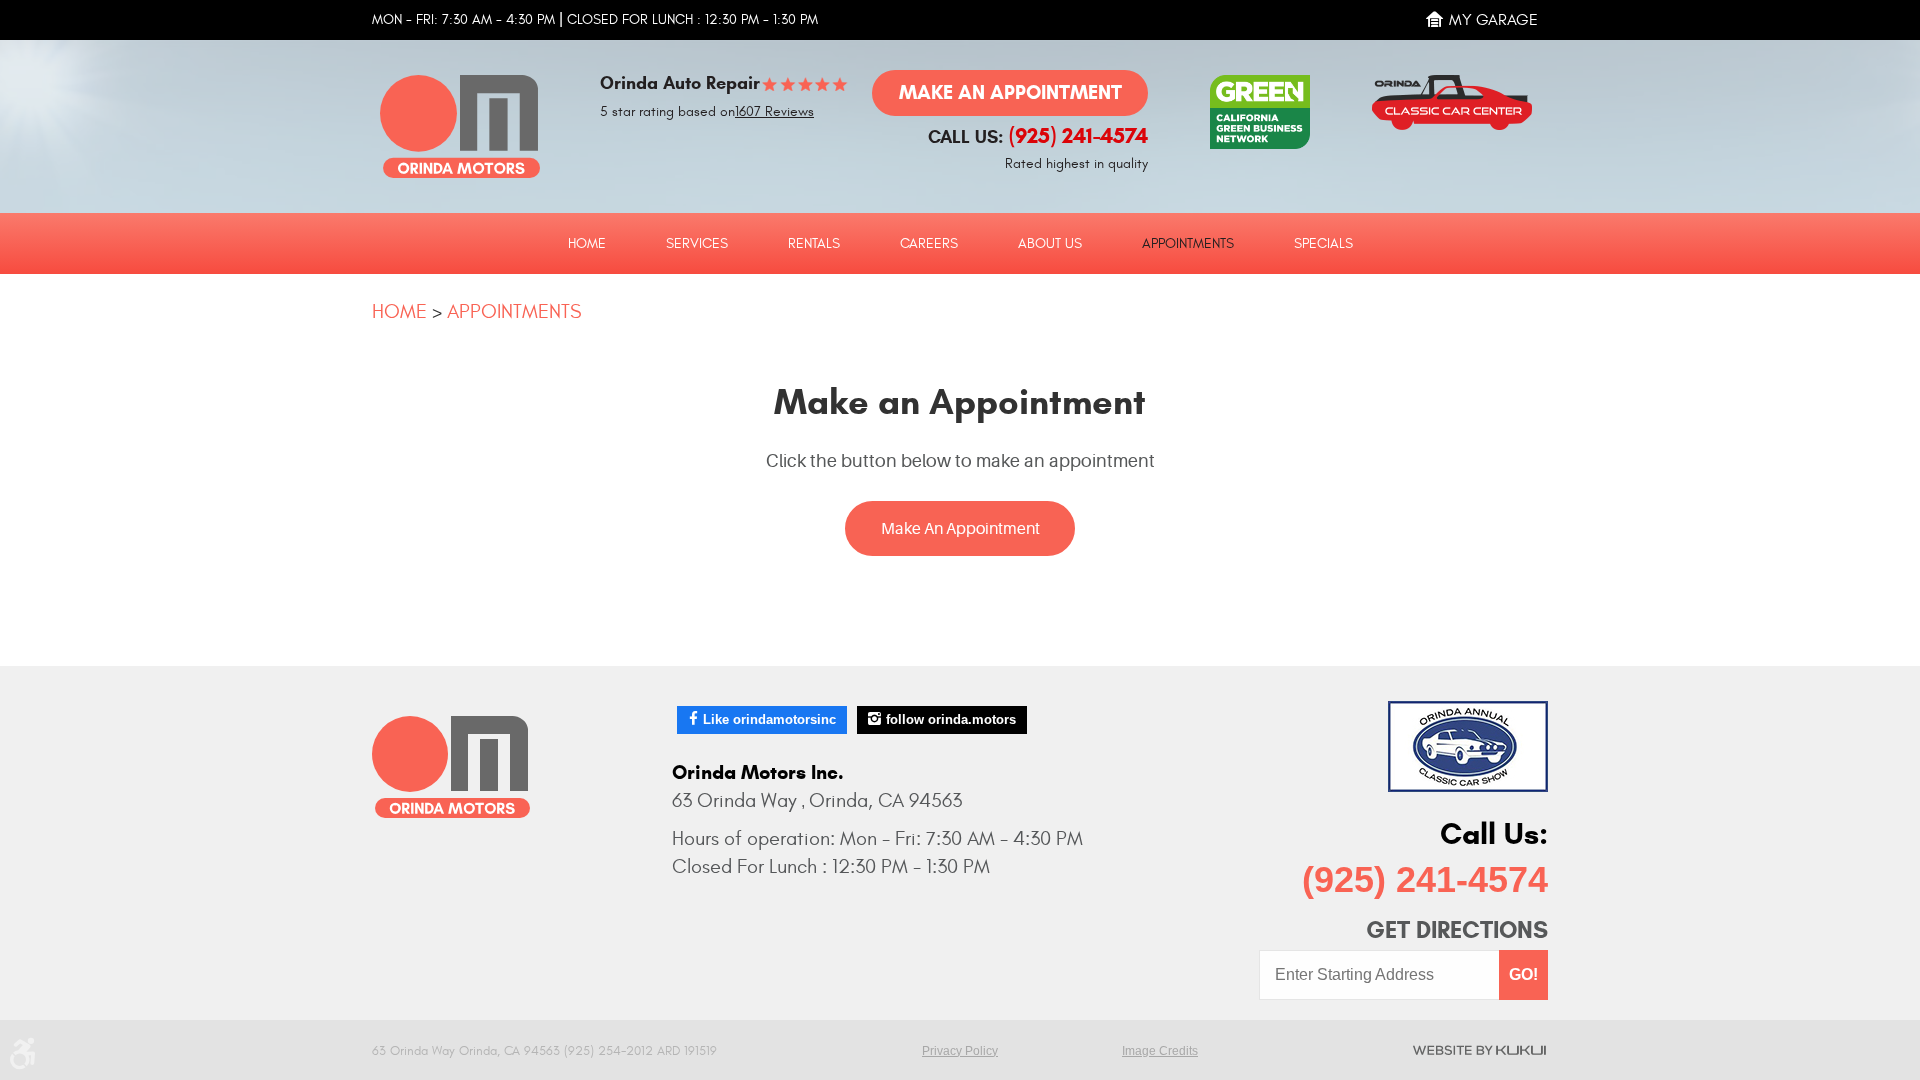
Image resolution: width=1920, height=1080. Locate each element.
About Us (1050, 244)
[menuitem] (587, 243)
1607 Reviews (774, 112)
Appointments (1188, 244)
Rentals (814, 244)
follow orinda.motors (951, 719)
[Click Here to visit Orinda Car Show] (1468, 746)
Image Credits (1160, 1051)
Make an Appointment (1010, 92)
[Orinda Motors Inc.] (460, 126)
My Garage (1493, 20)
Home (587, 244)
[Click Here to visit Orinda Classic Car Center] (1460, 95)
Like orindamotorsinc (769, 719)
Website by (1479, 1050)
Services (697, 244)
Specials (1323, 244)
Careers (929, 244)
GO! (1523, 974)
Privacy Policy (960, 1051)
